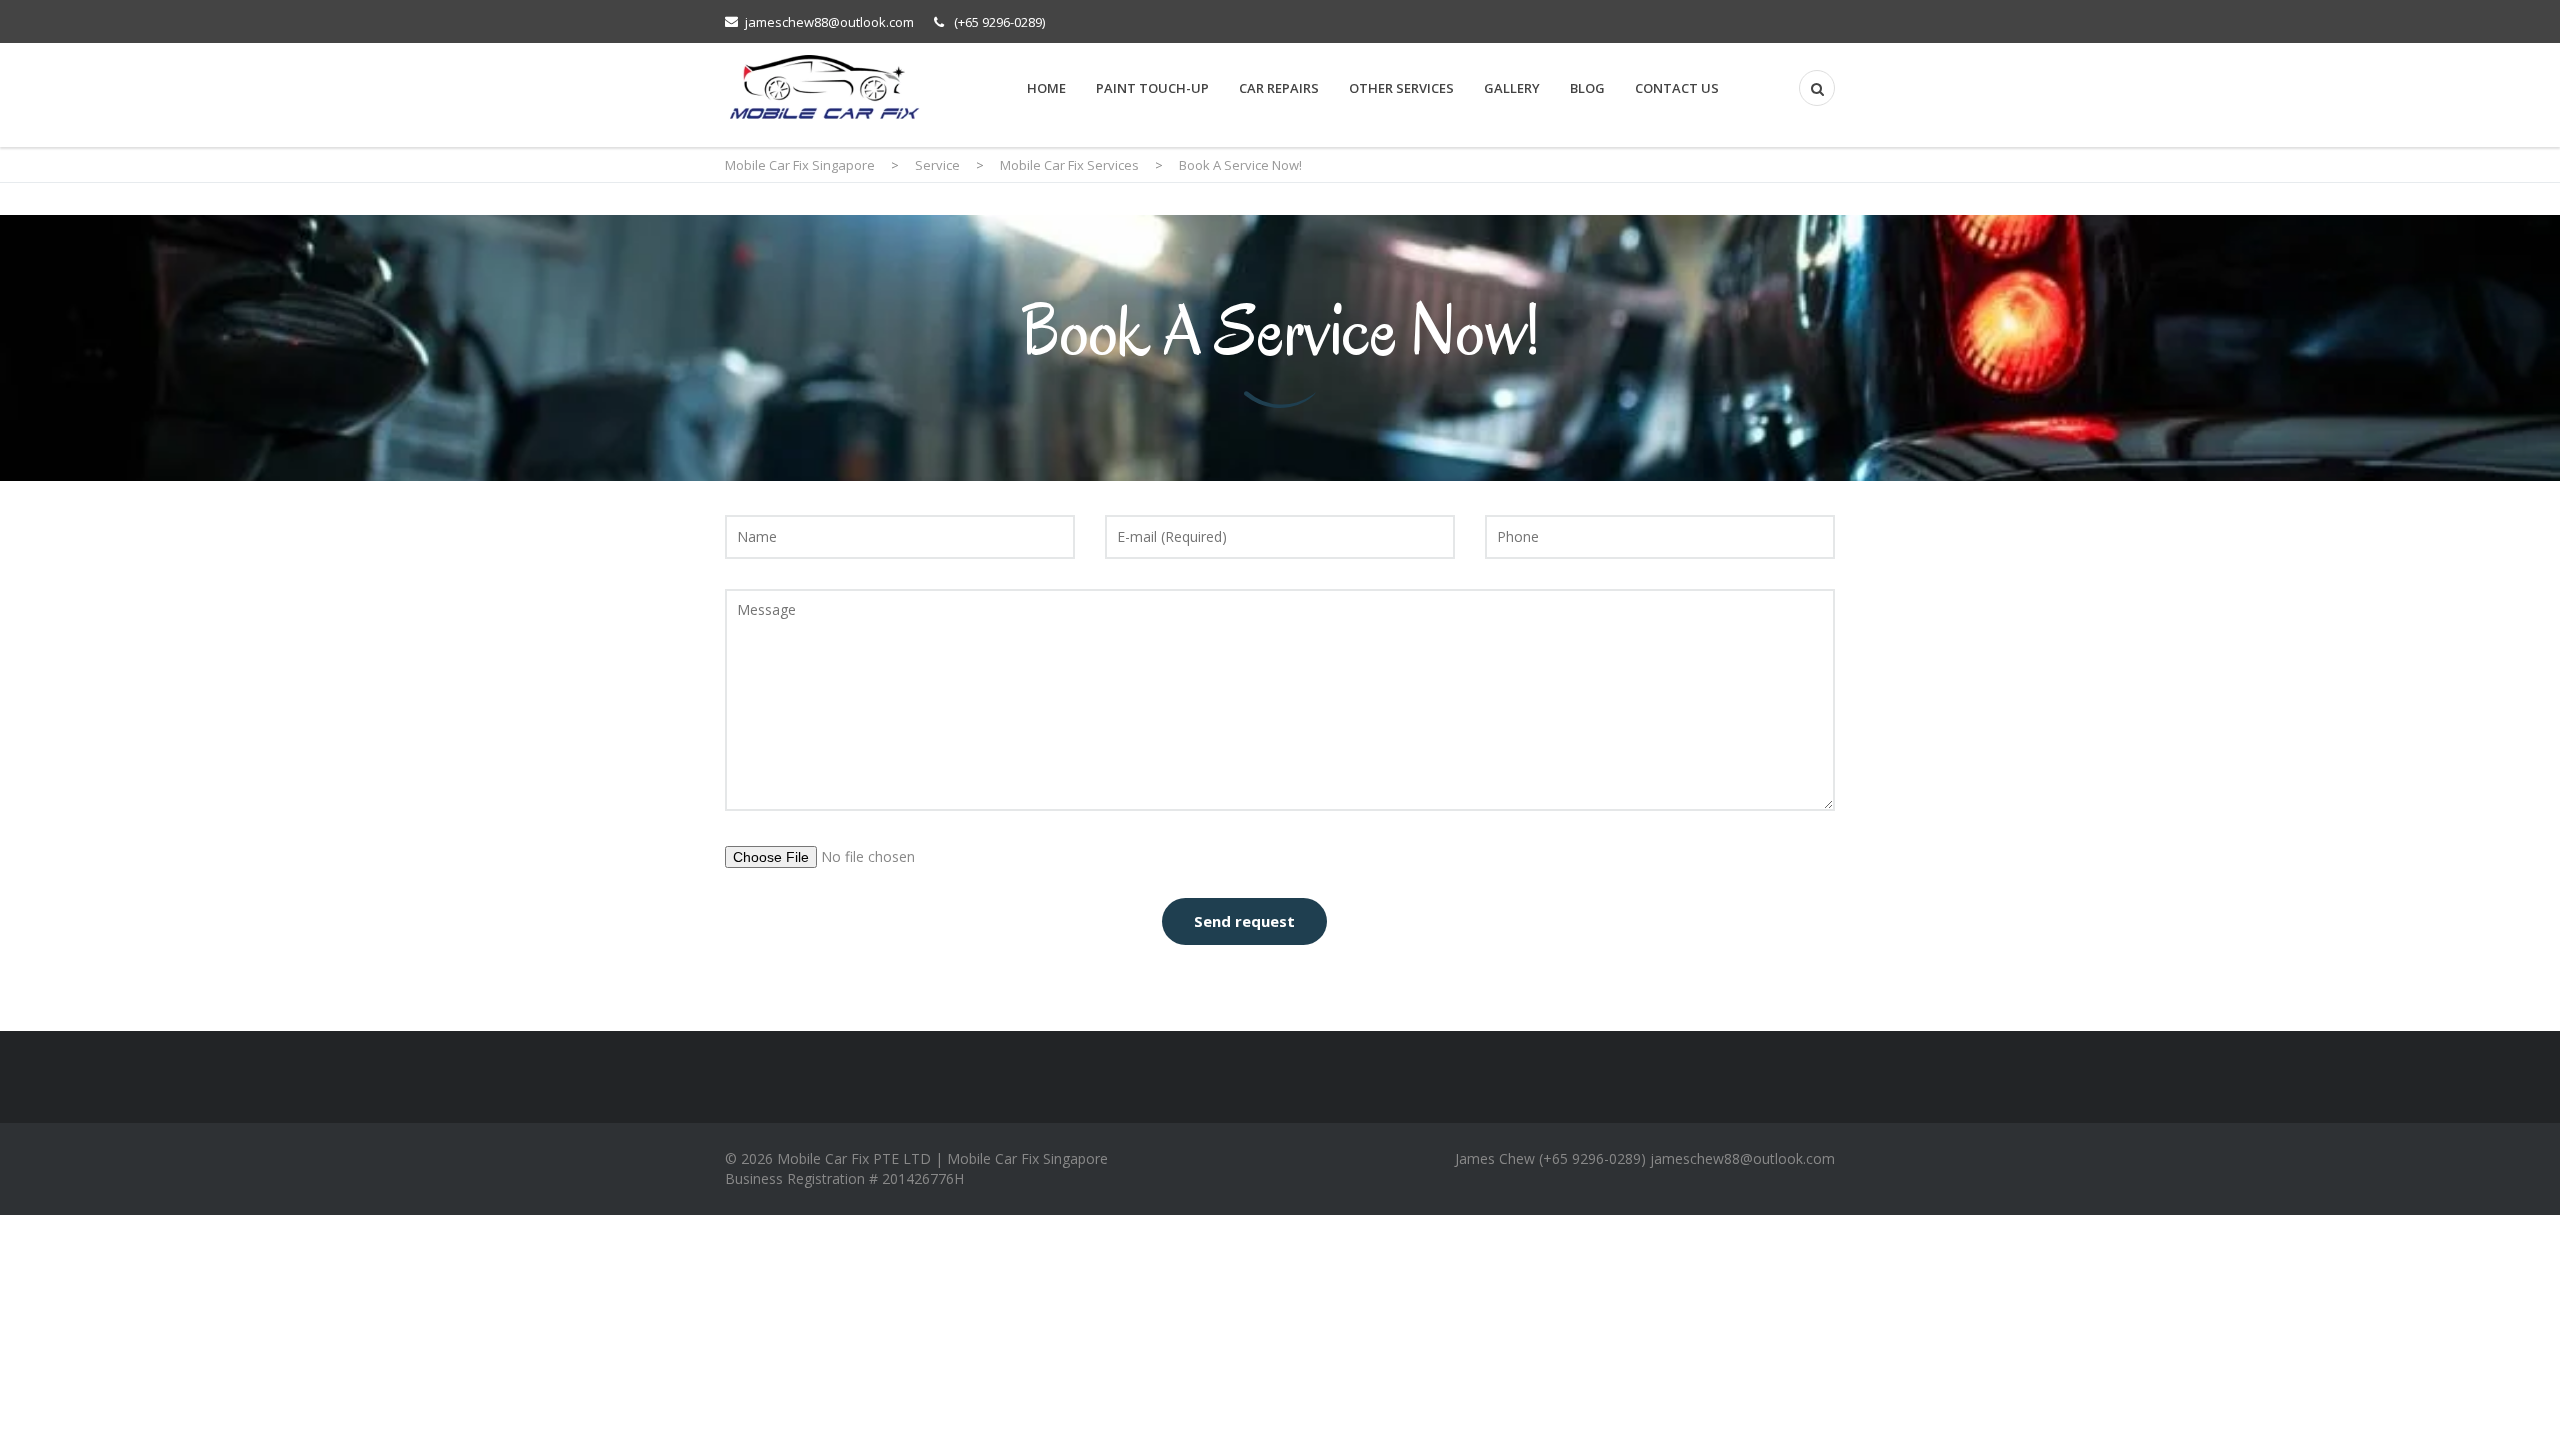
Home (1046, 88)
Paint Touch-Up (1152, 88)
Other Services (1401, 88)
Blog (1587, 88)
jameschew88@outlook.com (829, 22)
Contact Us (1677, 88)
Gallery (1512, 88)
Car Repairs (1279, 88)
